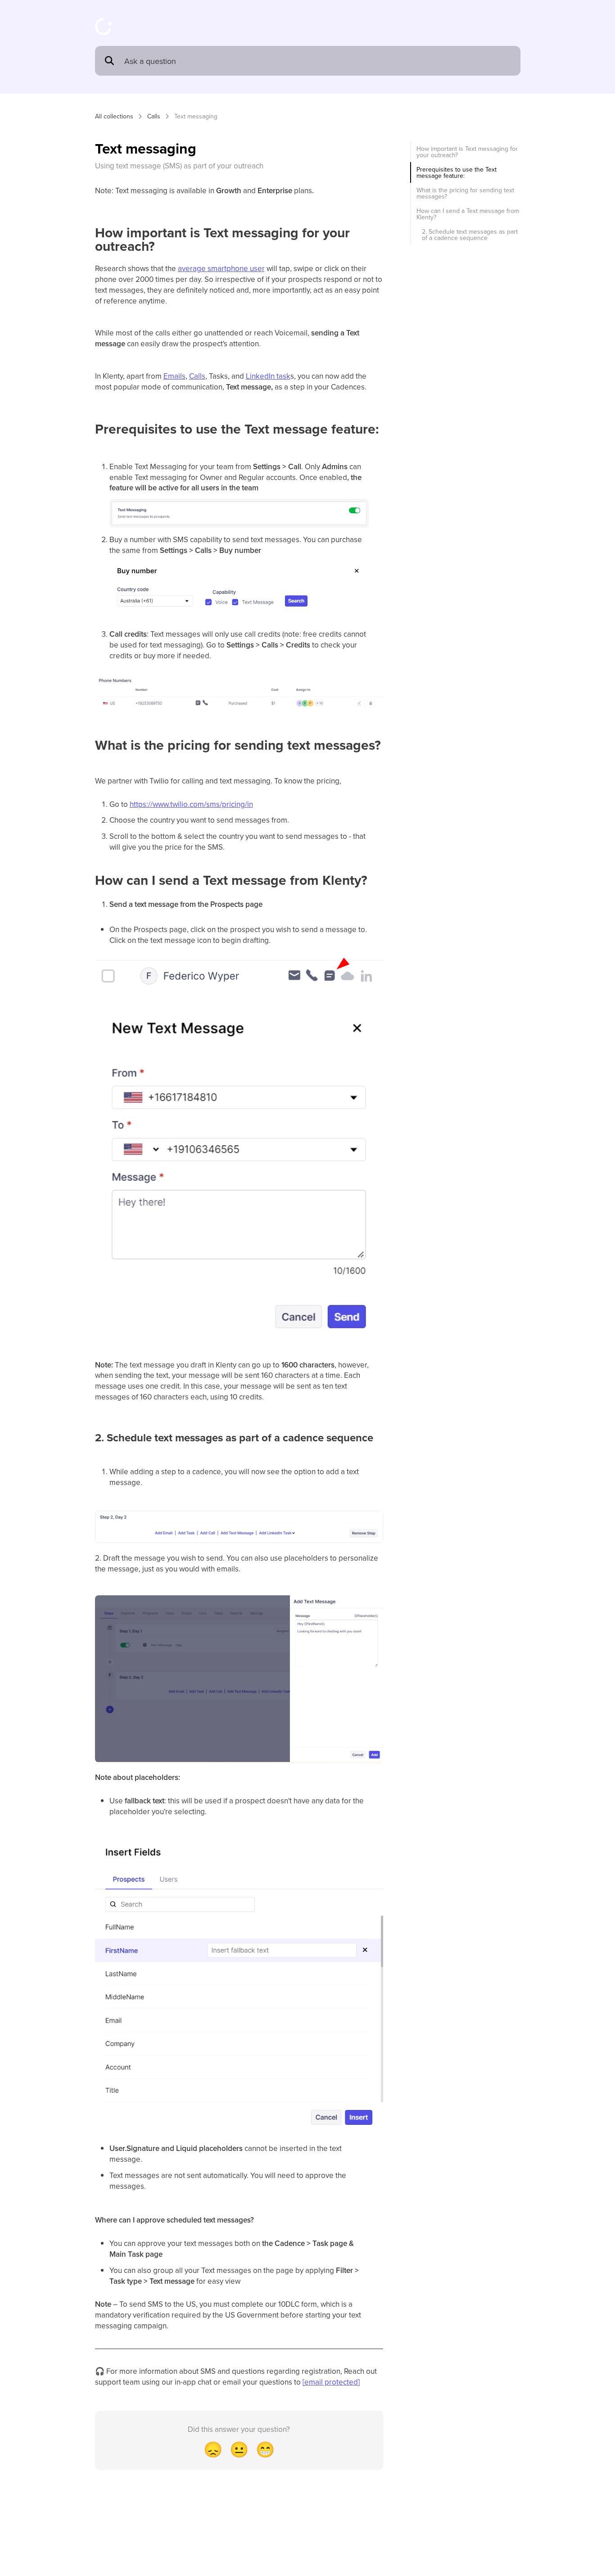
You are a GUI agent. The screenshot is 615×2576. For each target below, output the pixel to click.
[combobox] (318, 61)
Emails (174, 376)
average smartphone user (221, 268)
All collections (114, 116)
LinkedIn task (268, 376)
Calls (154, 116)
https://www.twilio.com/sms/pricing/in (191, 804)
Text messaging (196, 116)
